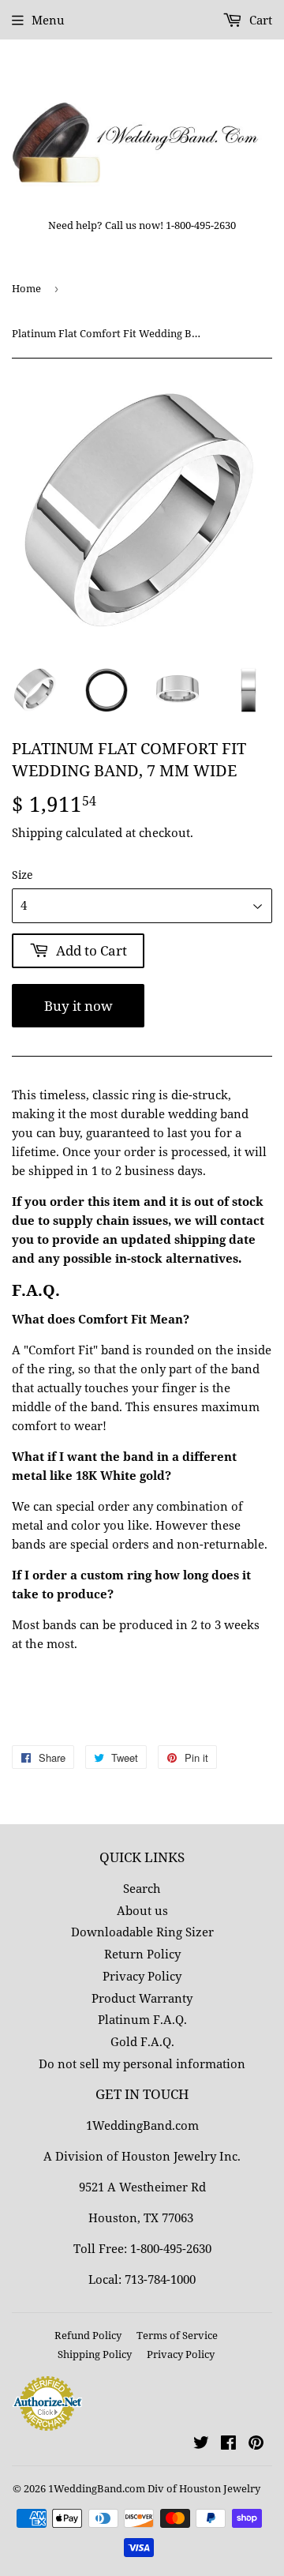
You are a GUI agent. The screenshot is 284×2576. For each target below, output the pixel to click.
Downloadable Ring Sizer (142, 1932)
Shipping (37, 832)
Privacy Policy (142, 1976)
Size (22, 875)
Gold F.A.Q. (142, 2041)
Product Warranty (142, 1998)
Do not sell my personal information (142, 2063)
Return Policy (142, 1954)
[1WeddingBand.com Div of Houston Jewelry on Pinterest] (256, 2444)
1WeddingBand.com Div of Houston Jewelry (154, 2488)
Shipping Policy (95, 2354)
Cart (259, 20)
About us (142, 1910)
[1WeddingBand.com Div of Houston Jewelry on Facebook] (228, 2444)
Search (142, 1888)
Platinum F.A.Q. (142, 2019)
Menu (48, 20)
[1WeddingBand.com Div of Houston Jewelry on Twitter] (201, 2444)
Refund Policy (88, 2335)
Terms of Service (177, 2335)
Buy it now (78, 1006)
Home (26, 288)
